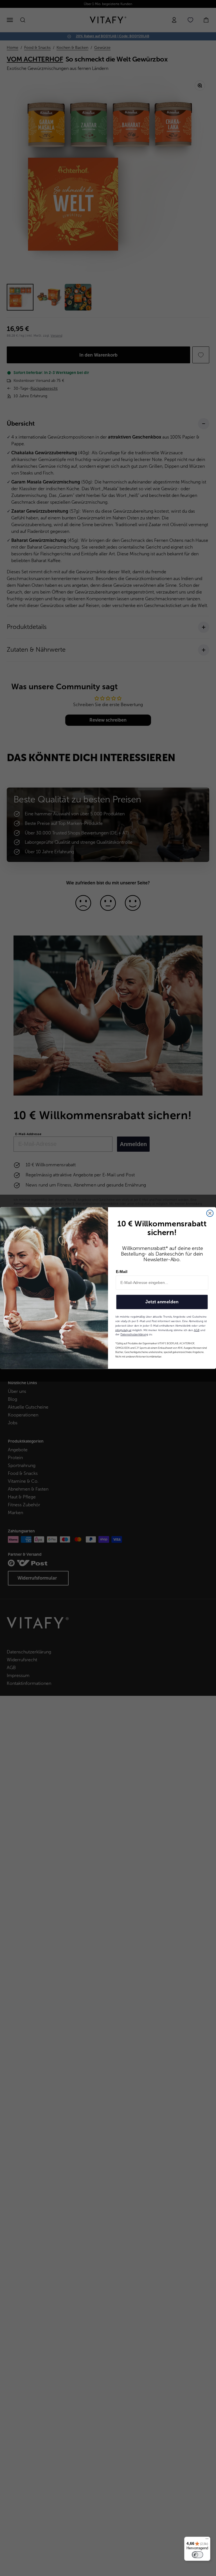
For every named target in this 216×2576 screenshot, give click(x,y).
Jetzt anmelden (162, 1302)
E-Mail (122, 1272)
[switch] (197, 2555)
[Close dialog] (210, 1213)
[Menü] (207, 2540)
